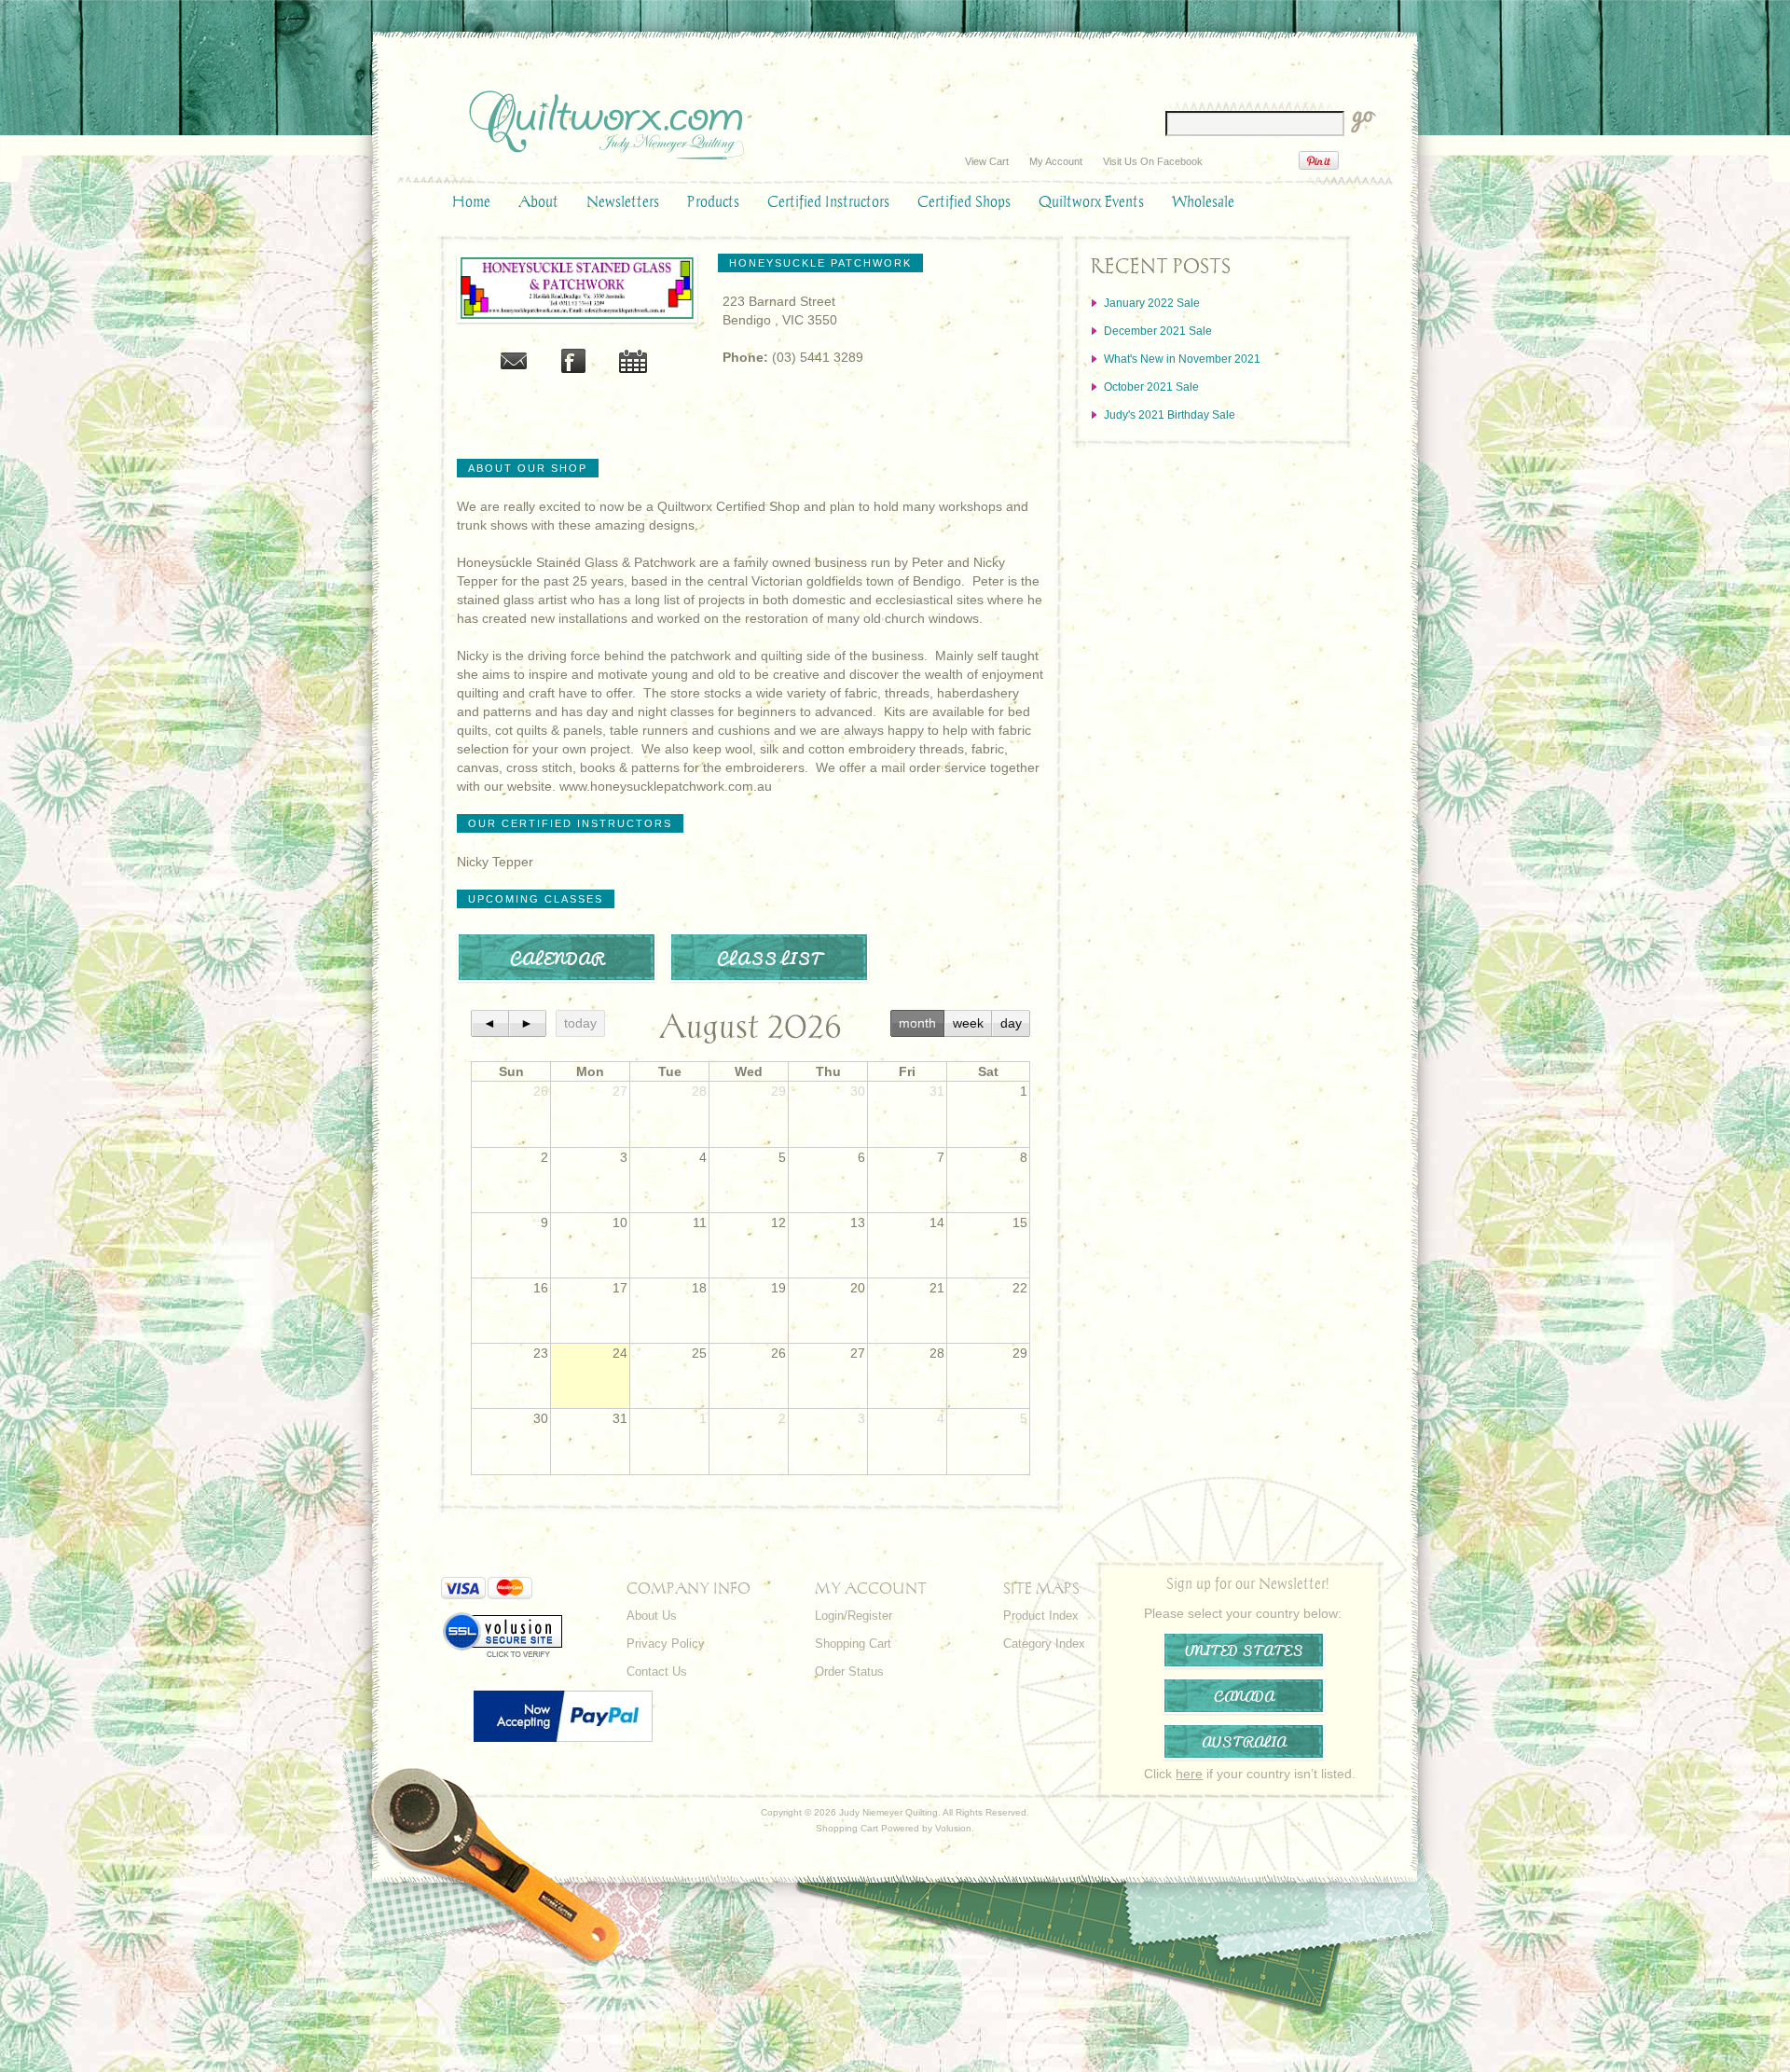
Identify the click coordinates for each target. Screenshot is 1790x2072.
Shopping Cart (853, 1644)
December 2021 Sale (1158, 331)
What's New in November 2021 (1182, 359)
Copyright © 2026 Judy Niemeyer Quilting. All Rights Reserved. (895, 1812)
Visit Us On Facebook (1153, 161)
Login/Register (854, 1616)
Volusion (953, 1828)
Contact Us (657, 1671)
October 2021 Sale (1151, 387)
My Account (1056, 161)
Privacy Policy (666, 1644)
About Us (652, 1616)
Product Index (1041, 1616)
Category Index (1044, 1644)
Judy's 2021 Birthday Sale (1170, 415)
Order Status (849, 1671)
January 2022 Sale (1152, 303)
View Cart (987, 161)
